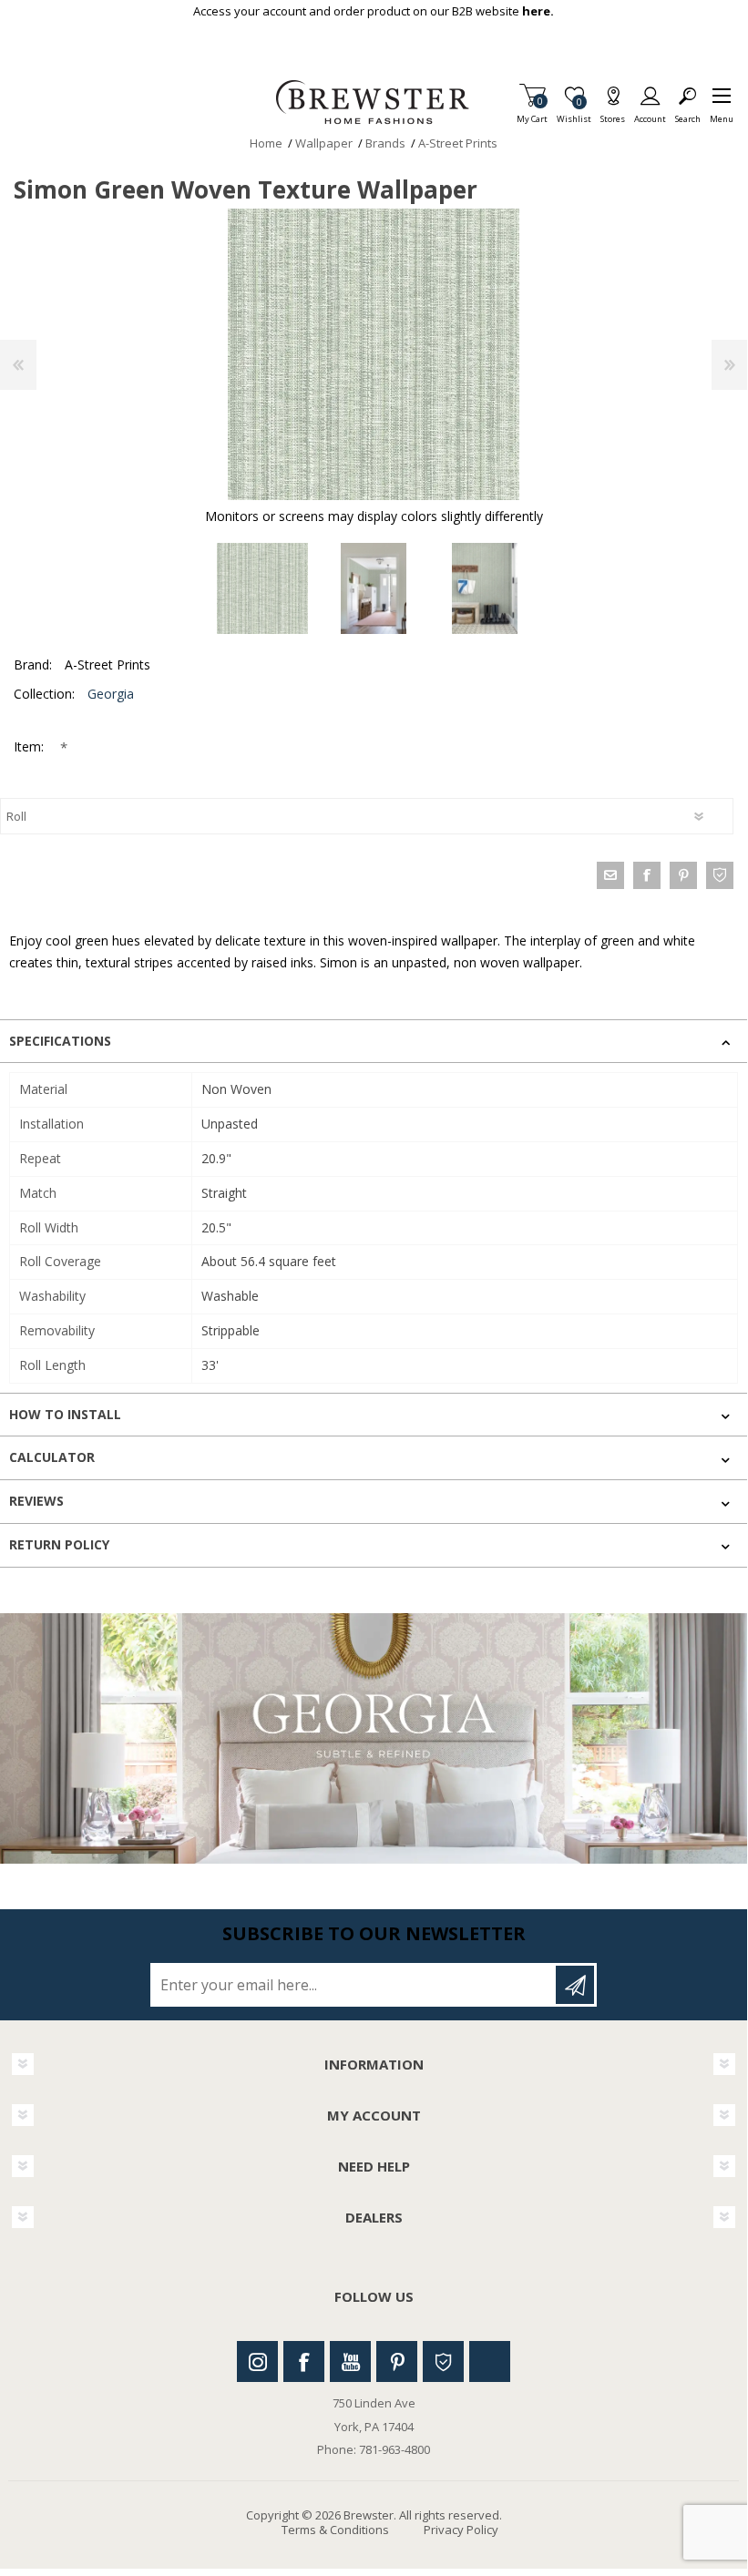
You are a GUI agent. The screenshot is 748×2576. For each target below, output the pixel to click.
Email (610, 875)
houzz (720, 875)
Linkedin (490, 2361)
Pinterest (397, 2361)
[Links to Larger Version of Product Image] (374, 354)
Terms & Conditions (335, 2530)
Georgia (111, 694)
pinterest (683, 875)
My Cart (532, 113)
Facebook (304, 2361)
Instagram (257, 2361)
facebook (647, 875)
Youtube (350, 2361)
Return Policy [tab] (59, 1544)
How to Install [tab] (65, 1414)
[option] (262, 588)
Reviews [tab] (36, 1501)
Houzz (443, 2361)
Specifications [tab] (60, 1041)
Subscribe (575, 1985)
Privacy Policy (461, 2530)
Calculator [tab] (52, 1457)
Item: (31, 746)
